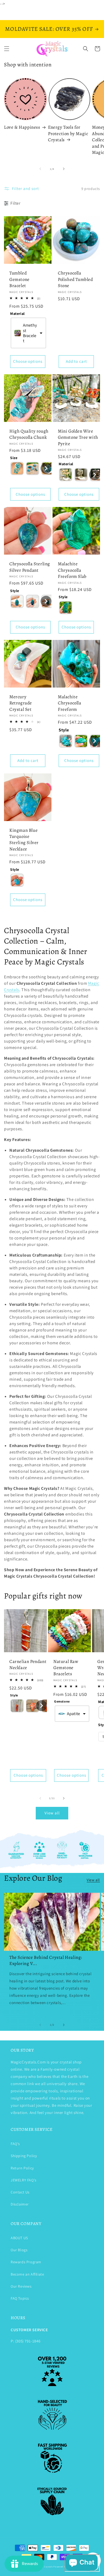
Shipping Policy (24, 2156)
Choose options (28, 361)
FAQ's (15, 2144)
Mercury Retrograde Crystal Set (21, 703)
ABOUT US (19, 2238)
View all (52, 1813)
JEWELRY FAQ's (24, 2180)
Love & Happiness (22, 127)
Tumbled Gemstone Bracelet (19, 279)
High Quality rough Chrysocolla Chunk (29, 434)
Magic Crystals (45, 2567)
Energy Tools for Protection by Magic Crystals (68, 133)
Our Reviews (21, 2286)
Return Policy (22, 2168)
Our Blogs (19, 2250)
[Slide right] (64, 169)
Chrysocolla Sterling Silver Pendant (30, 567)
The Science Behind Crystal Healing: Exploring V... (46, 1960)
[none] (17, 468)
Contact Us (20, 2192)
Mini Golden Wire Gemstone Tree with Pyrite (78, 437)
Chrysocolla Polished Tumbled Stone (75, 279)
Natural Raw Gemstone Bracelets (66, 1668)
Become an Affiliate (27, 2274)
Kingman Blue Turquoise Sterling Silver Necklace (24, 840)
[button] (7, 49)
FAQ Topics (20, 2298)
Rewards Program (26, 2262)
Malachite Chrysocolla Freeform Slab (72, 570)
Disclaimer (20, 2204)
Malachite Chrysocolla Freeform (70, 703)
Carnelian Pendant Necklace (28, 1665)
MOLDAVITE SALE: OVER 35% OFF (49, 29)
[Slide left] (40, 169)
